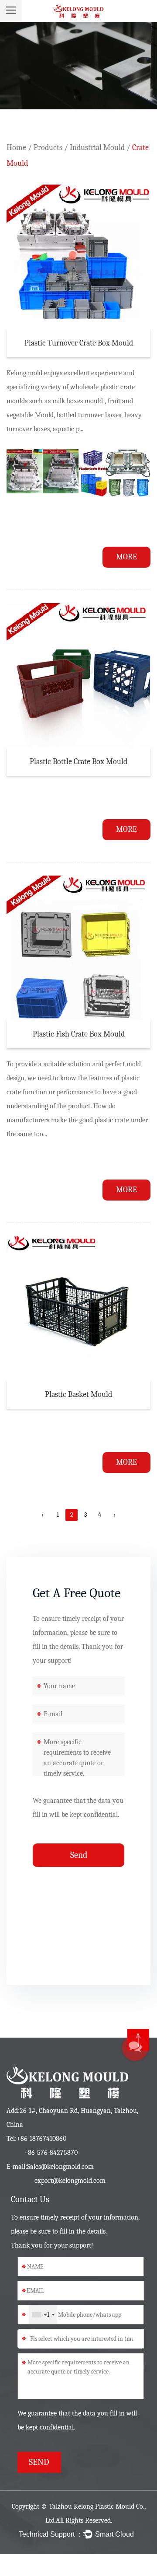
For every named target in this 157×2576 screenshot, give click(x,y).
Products (48, 148)
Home (16, 148)
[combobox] (43, 2315)
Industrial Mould (97, 148)
